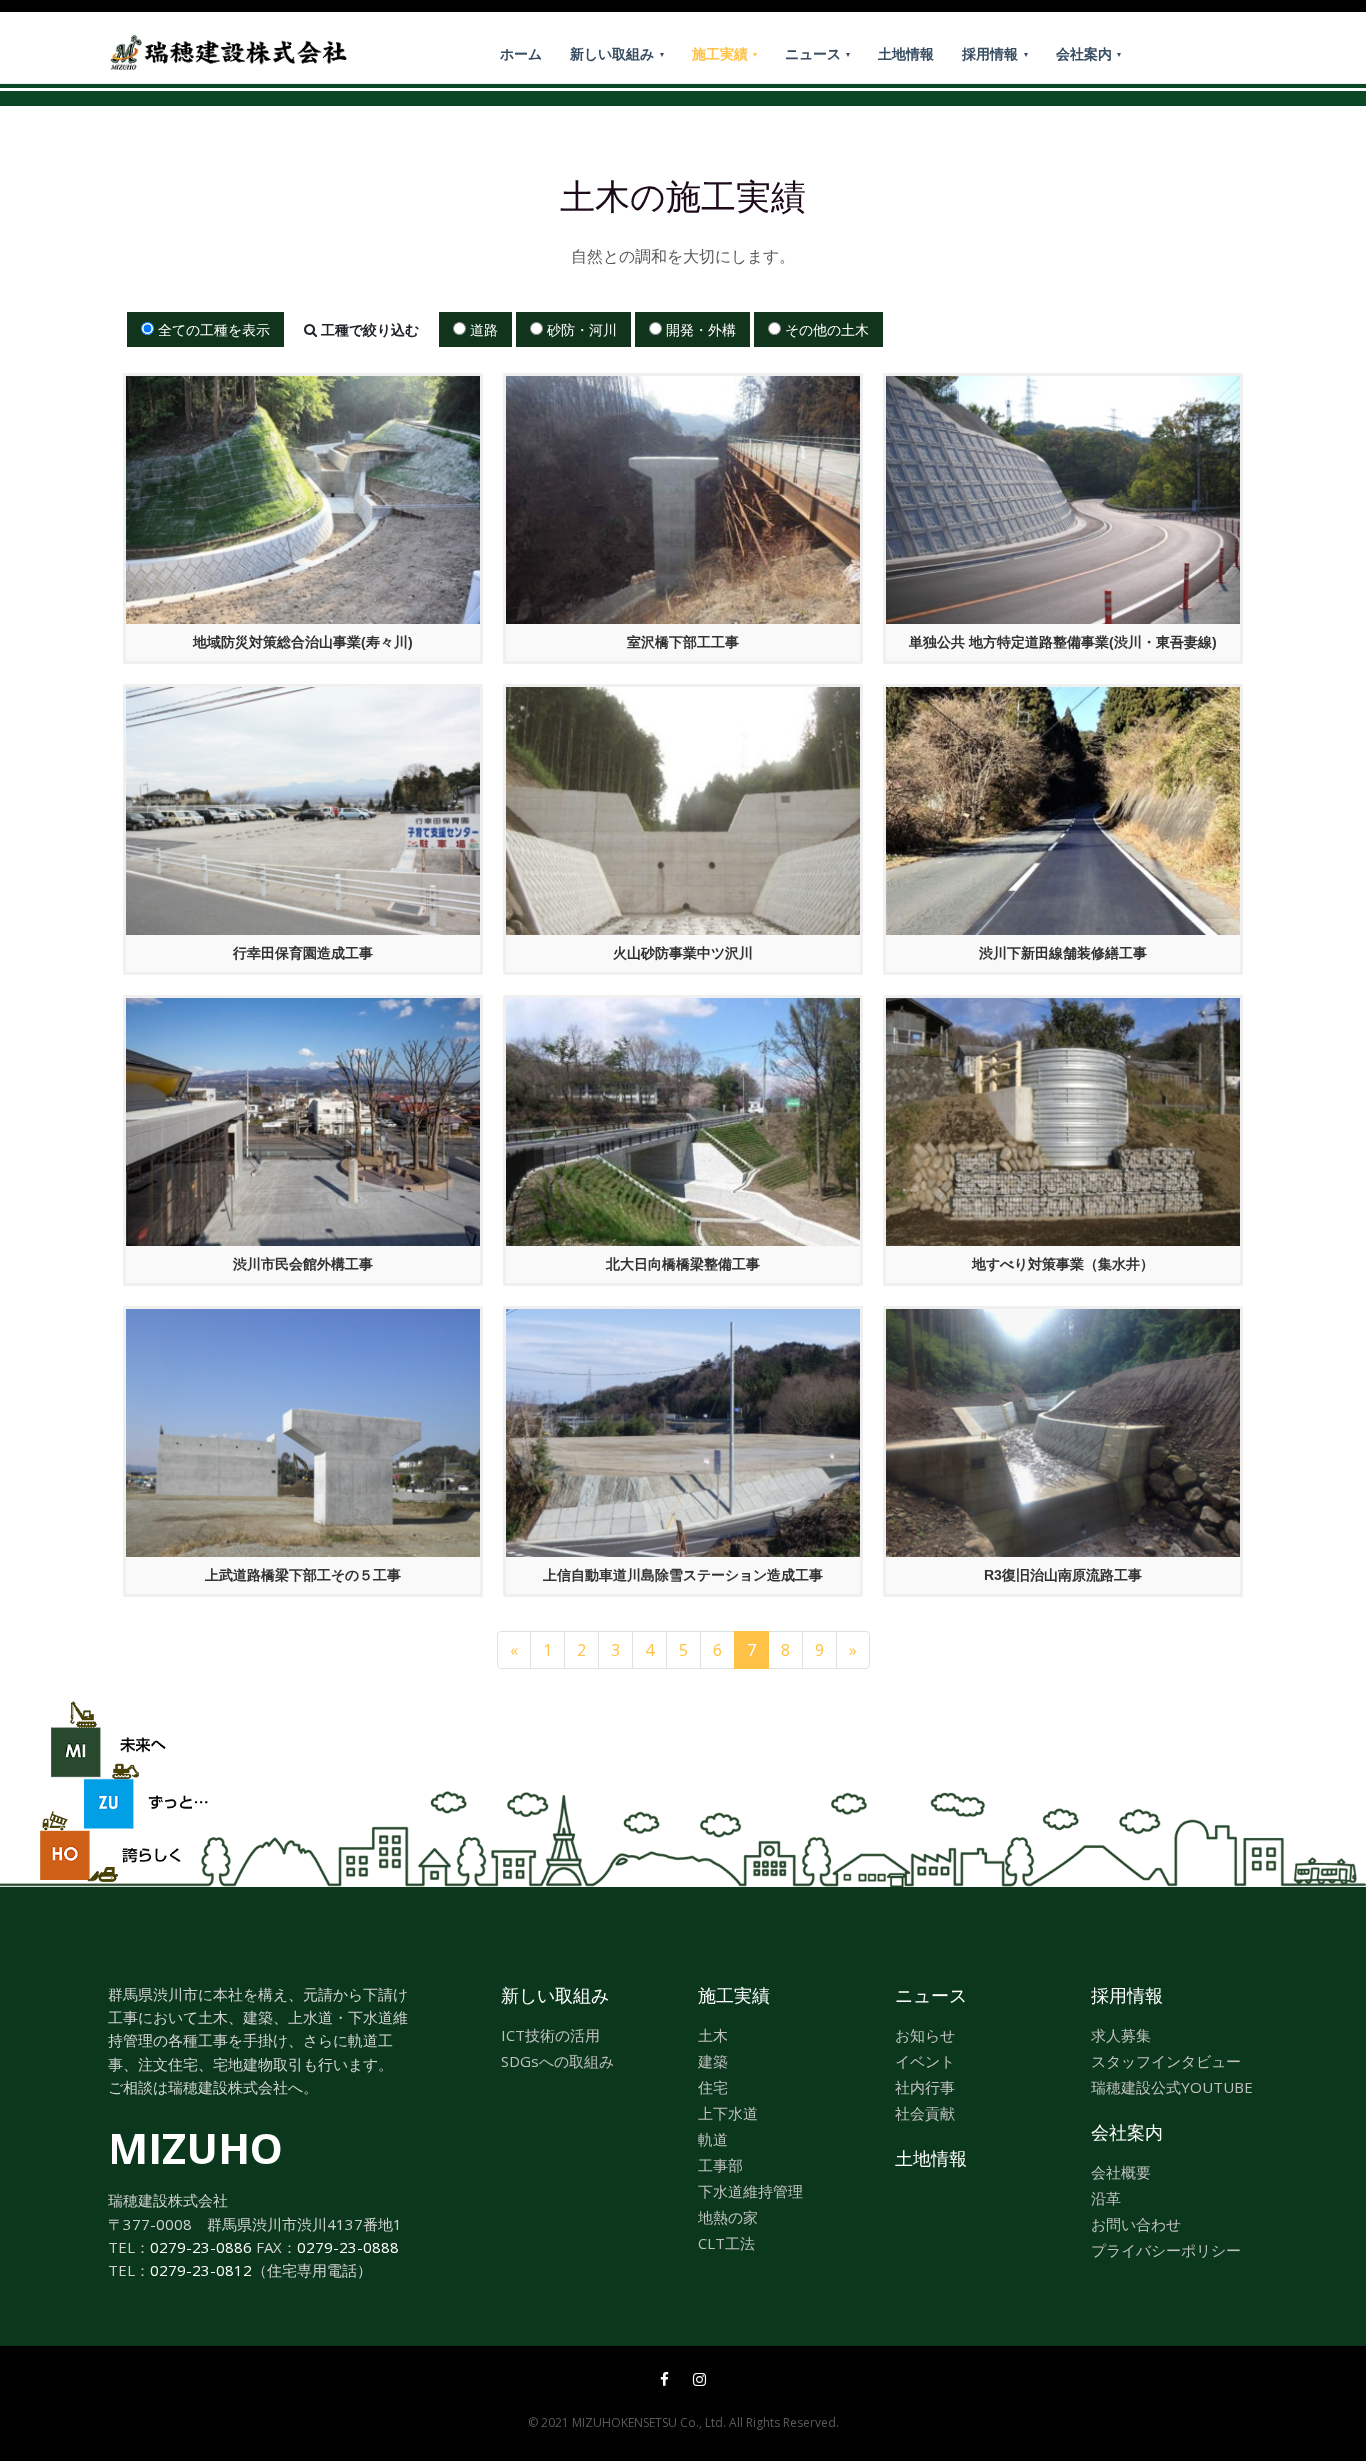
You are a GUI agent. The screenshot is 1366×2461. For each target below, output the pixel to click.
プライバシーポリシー (1166, 2250)
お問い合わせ (1136, 2224)
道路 (482, 329)
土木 (713, 2035)
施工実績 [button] (722, 53)
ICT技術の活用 (550, 2035)
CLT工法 (726, 2243)
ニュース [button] (815, 53)
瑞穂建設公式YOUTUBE (1172, 2087)
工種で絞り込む (368, 329)
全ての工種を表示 (212, 329)
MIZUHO (195, 2148)
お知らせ (925, 2035)
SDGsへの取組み (557, 2061)
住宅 (713, 2087)
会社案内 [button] (1086, 53)
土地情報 (906, 53)
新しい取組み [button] (614, 53)
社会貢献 (925, 2113)
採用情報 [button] (992, 53)
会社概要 (1121, 2172)
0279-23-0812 (201, 2270)
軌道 (713, 2139)
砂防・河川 (580, 329)
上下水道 (728, 2113)
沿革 (1106, 2198)
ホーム (521, 53)
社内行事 (925, 2087)
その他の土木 (825, 329)
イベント (925, 2061)
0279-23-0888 (348, 2247)
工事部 (720, 2165)
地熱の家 (728, 2217)
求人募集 (1121, 2035)
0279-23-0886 (201, 2247)
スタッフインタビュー (1166, 2061)
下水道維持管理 (750, 2191)
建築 (713, 2061)
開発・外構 (699, 329)
